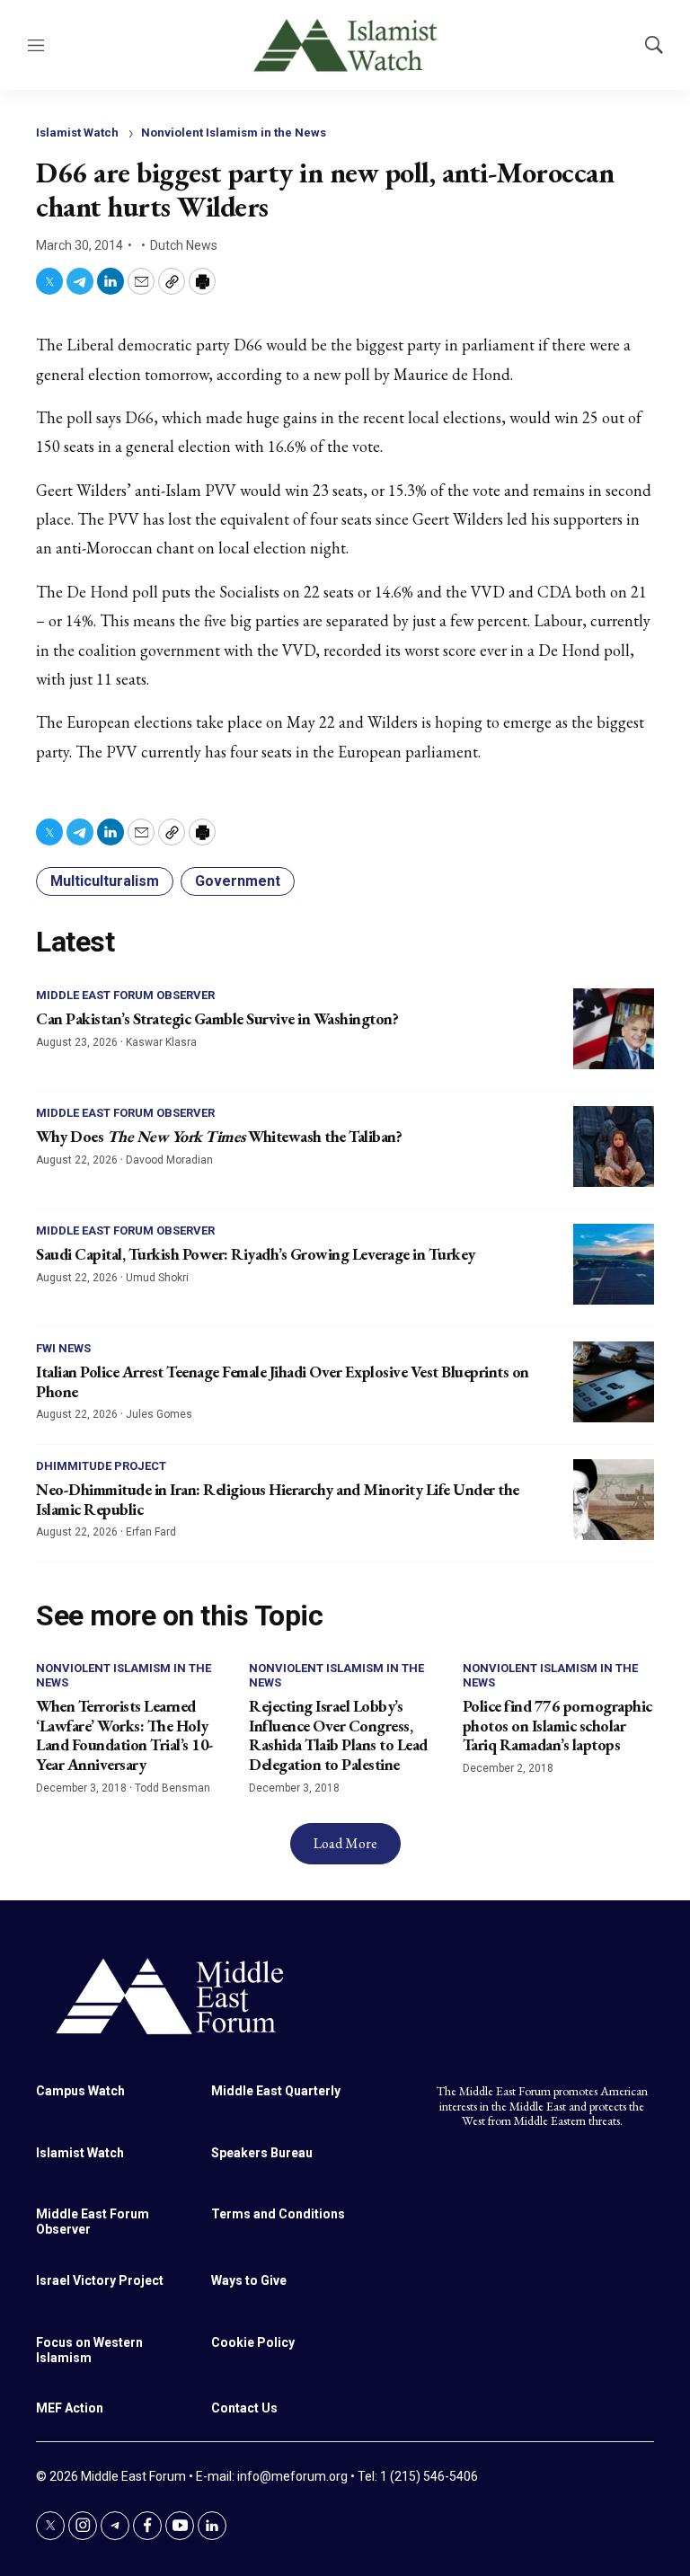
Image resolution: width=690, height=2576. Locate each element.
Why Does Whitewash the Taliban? (219, 1136)
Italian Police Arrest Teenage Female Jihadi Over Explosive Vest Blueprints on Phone (283, 1381)
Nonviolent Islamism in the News (234, 133)
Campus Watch (80, 2091)
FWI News (63, 1348)
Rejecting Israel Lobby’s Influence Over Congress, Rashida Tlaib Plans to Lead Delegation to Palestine (338, 1735)
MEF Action (70, 2408)
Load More (345, 1843)
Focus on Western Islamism (89, 2350)
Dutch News (184, 245)
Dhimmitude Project (101, 1466)
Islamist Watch (77, 133)
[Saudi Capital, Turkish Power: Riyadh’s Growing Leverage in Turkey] (614, 1264)
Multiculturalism (105, 881)
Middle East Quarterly (276, 2091)
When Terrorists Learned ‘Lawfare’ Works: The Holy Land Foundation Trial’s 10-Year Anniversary (125, 1735)
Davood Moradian (169, 1160)
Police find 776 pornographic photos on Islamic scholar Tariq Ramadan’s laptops (557, 1725)
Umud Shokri (157, 1278)
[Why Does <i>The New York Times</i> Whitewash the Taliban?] (614, 1146)
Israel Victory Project (100, 2280)
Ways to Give (249, 2280)
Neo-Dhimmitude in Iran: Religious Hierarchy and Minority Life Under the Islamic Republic (278, 1499)
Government (238, 881)
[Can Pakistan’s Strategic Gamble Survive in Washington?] (614, 1029)
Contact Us (244, 2408)
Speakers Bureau (262, 2153)
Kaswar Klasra (161, 1042)
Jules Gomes (159, 1414)
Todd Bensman (172, 1788)
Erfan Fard (151, 1532)
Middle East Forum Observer (125, 995)
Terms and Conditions (278, 2214)
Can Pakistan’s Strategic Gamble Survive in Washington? (217, 1018)
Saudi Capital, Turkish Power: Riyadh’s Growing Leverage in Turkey (256, 1254)
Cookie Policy (253, 2342)
